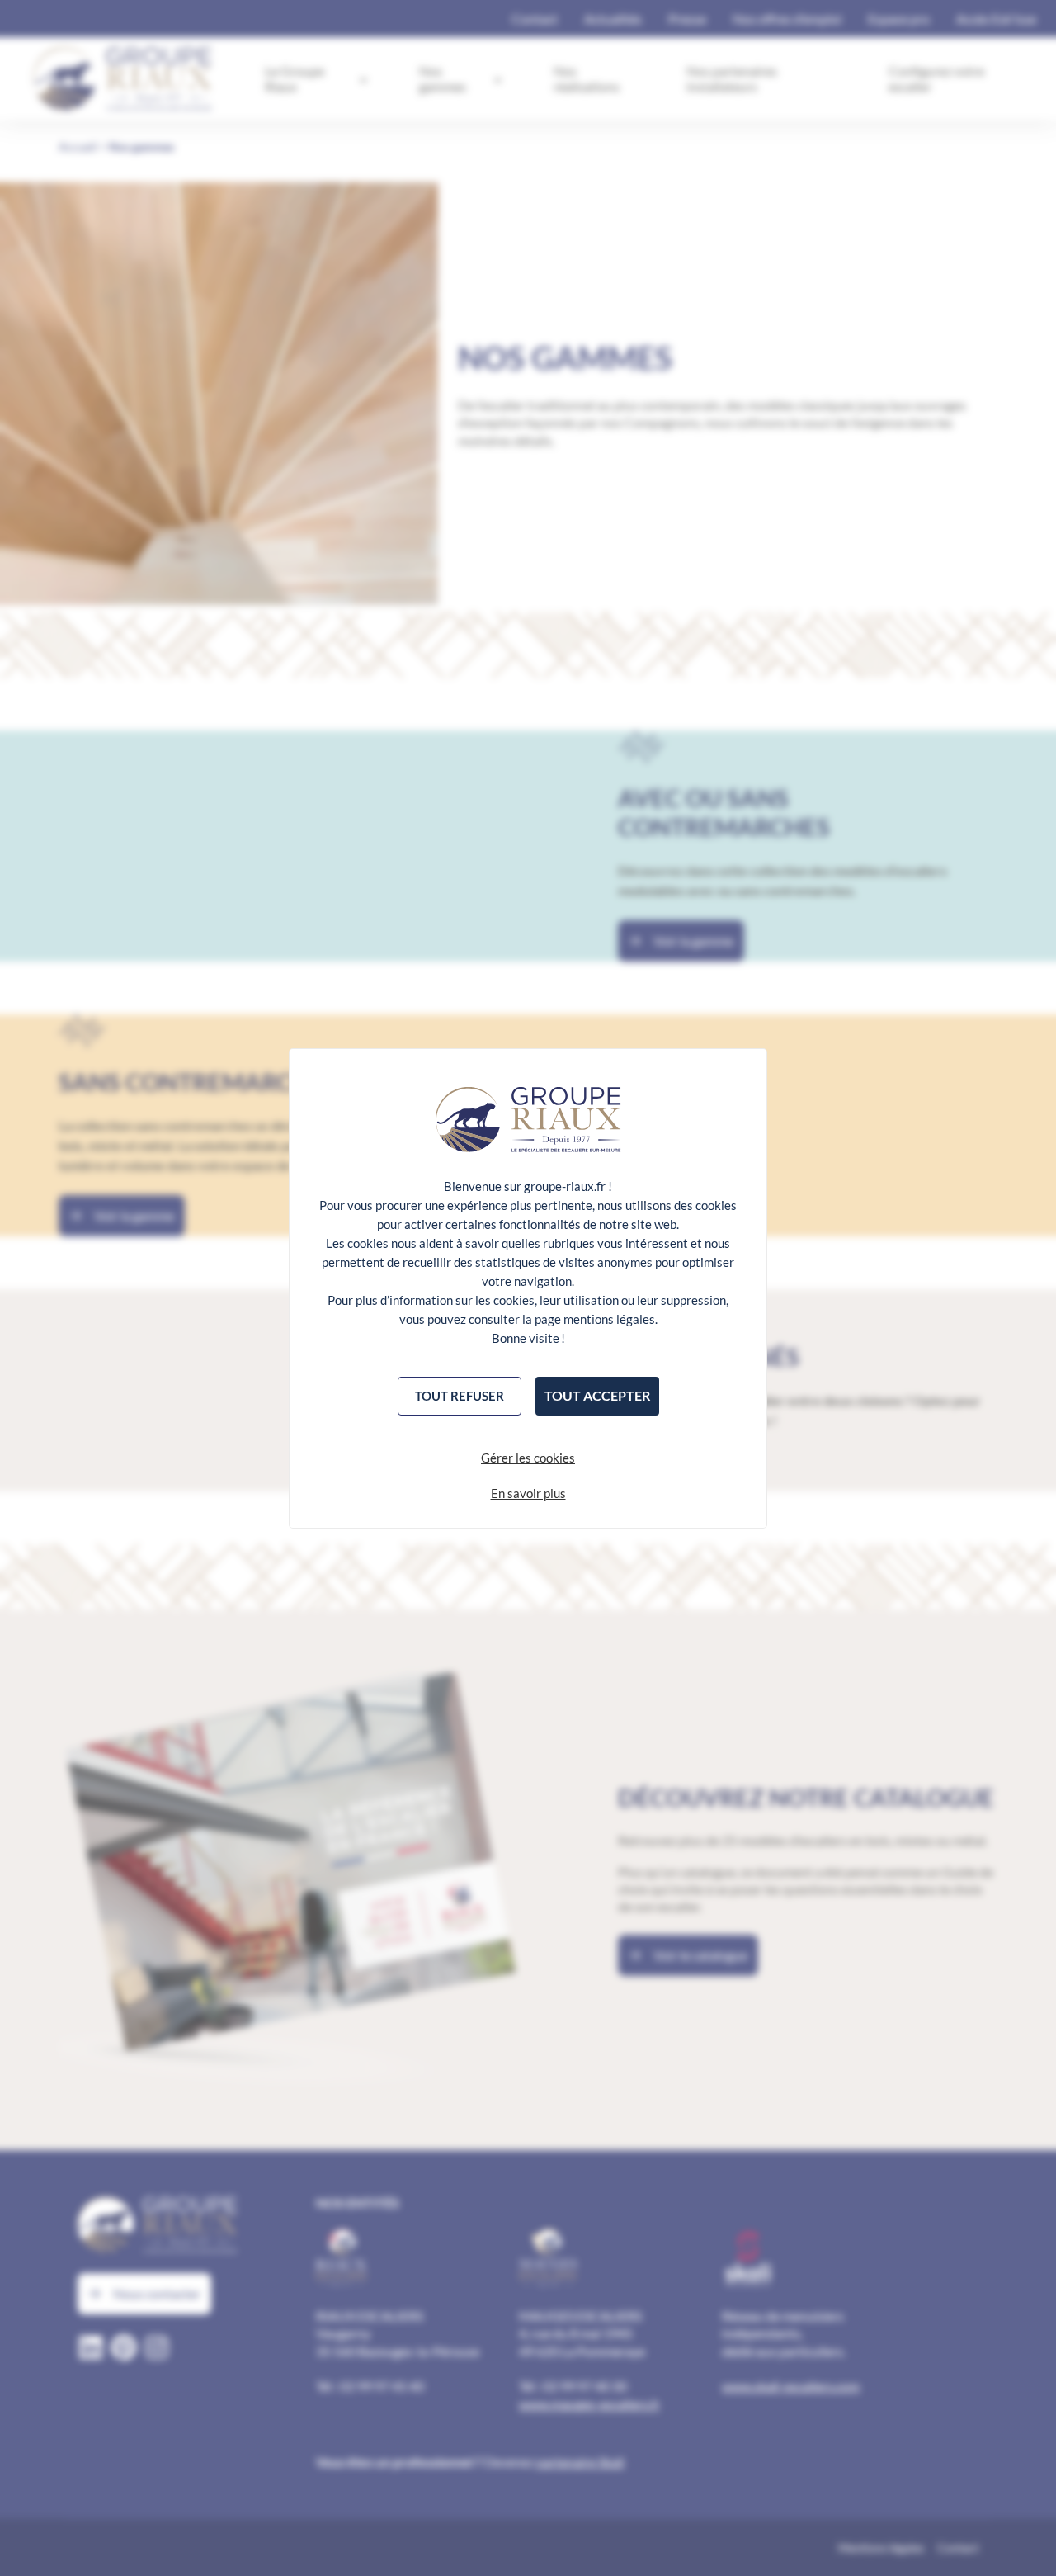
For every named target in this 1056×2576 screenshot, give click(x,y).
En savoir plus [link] (528, 1493)
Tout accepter (597, 1395)
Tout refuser (460, 1396)
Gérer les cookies (528, 1458)
